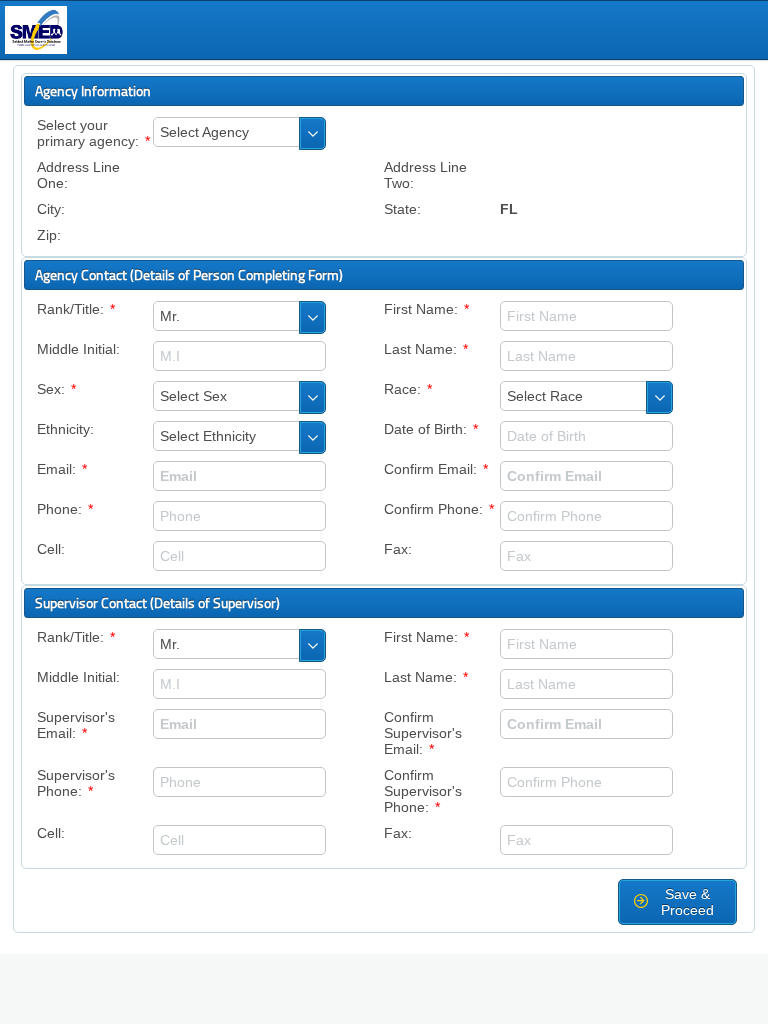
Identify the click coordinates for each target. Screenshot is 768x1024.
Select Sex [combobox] (193, 396)
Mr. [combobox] (170, 316)
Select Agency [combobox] (204, 132)
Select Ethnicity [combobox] (208, 436)
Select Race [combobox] (545, 396)
